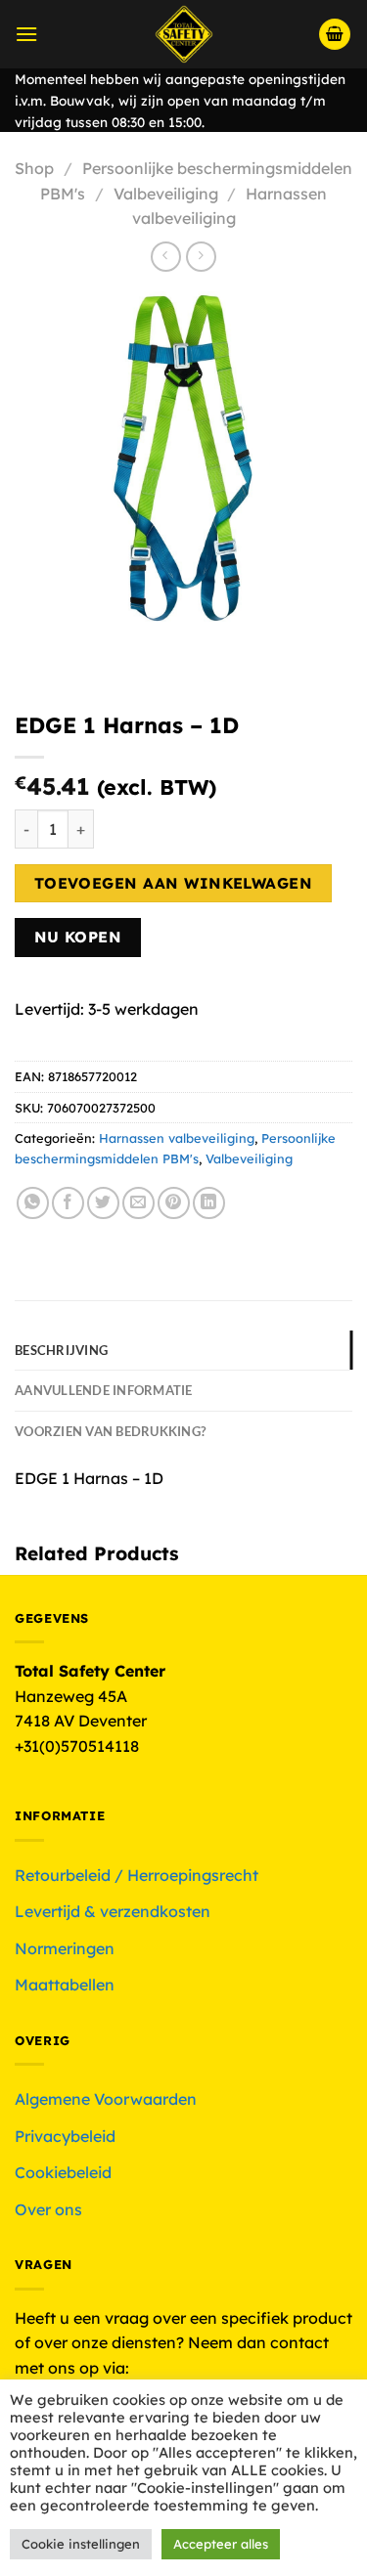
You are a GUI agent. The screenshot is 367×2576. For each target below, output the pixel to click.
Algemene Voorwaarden (106, 2099)
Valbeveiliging (166, 194)
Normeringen (65, 1948)
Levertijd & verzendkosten (113, 1911)
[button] (26, 34)
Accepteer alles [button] (221, 2544)
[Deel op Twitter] (103, 1203)
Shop (34, 168)
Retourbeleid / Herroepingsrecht (137, 1875)
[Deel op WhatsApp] (33, 1203)
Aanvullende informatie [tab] (104, 1390)
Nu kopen (78, 937)
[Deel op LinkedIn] (209, 1203)
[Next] (88, 649)
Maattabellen (65, 1985)
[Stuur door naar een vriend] (138, 1203)
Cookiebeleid (63, 2172)
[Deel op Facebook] (68, 1203)
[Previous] (34, 649)
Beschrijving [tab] (61, 1350)
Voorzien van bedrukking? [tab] (110, 1431)
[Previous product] (201, 257)
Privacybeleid (65, 2136)
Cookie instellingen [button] (81, 2544)
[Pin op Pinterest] (174, 1203)
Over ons (48, 2209)
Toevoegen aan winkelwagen (174, 883)
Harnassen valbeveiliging (177, 1138)
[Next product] (166, 257)
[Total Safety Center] (183, 34)
